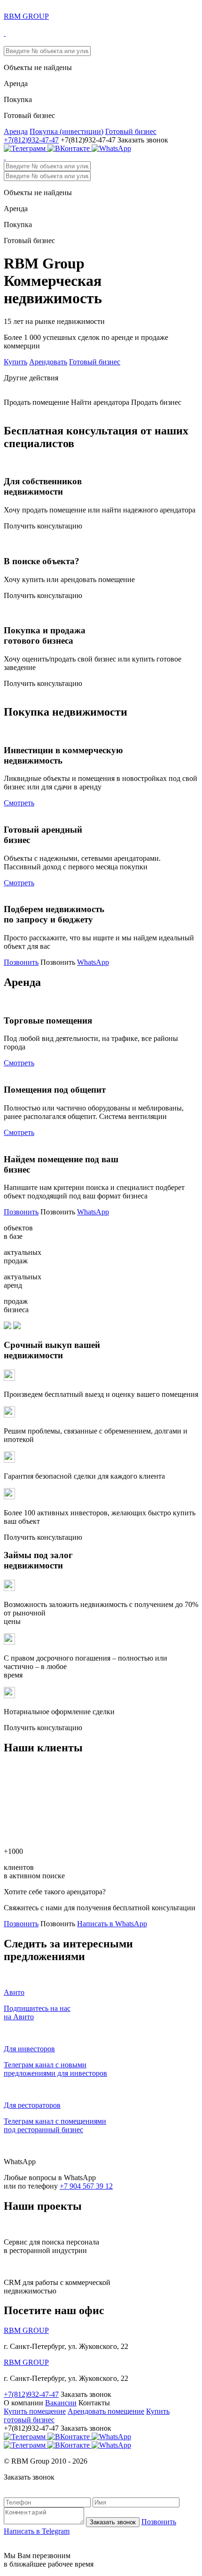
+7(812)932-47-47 (31, 140)
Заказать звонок (113, 2522)
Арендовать (48, 362)
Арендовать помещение (106, 2411)
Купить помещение (35, 2411)
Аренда (16, 131)
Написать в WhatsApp (112, 1924)
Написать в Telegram (37, 2531)
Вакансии (61, 2403)
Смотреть (19, 803)
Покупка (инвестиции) (66, 131)
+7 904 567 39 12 (86, 2186)
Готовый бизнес (131, 131)
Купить (16, 362)
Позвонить (21, 962)
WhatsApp (93, 962)
